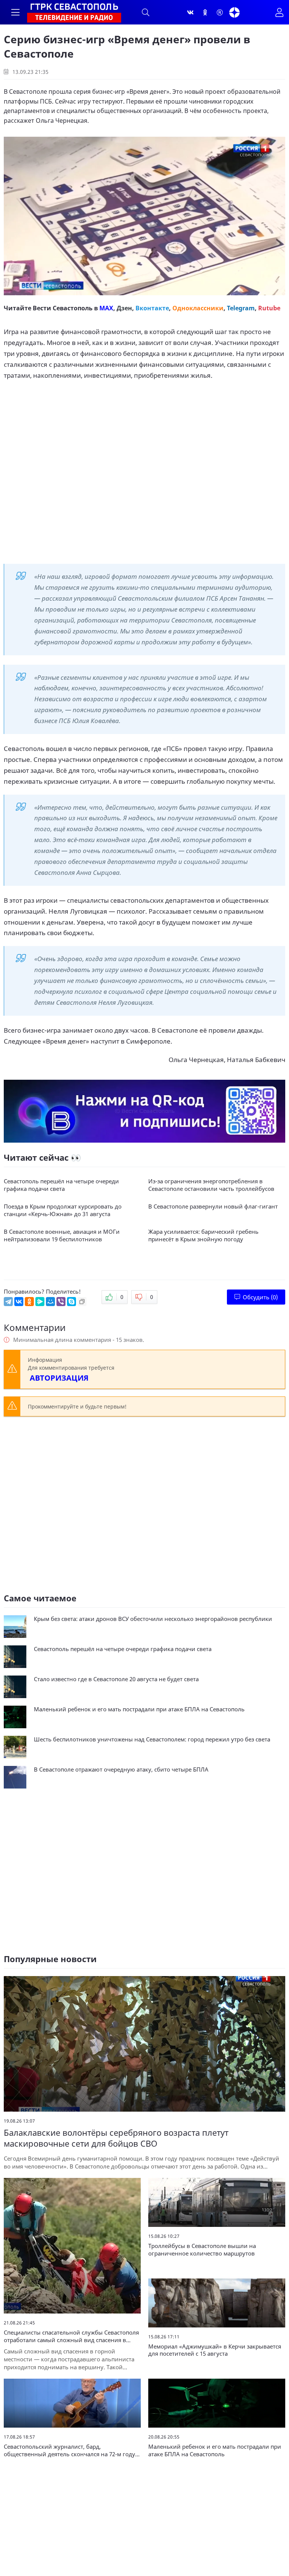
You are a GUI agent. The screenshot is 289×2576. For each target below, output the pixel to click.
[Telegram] (8, 1302)
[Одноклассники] (205, 12)
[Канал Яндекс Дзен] (234, 12)
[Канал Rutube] (220, 12)
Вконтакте (152, 308)
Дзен (124, 308)
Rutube (269, 308)
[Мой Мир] (50, 1302)
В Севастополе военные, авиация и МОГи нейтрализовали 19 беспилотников (62, 1235)
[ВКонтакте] (19, 1302)
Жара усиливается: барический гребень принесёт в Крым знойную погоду (203, 1235)
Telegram (241, 308)
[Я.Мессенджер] (40, 1302)
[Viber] (61, 1302)
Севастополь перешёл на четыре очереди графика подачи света (61, 1185)
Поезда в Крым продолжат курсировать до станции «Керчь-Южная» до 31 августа (63, 1210)
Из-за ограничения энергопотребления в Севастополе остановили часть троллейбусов (211, 1185)
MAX (106, 308)
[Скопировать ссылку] (82, 1302)
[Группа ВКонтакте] (190, 12)
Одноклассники (198, 308)
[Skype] (71, 1302)
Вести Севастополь (63, 308)
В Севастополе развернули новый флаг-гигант (213, 1206)
